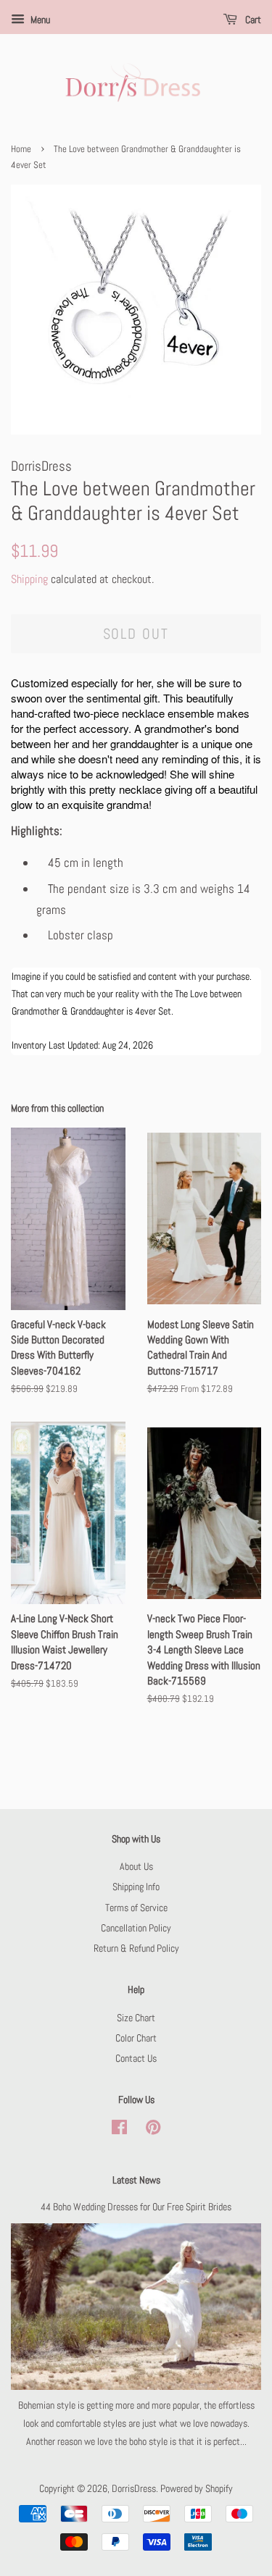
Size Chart (136, 2018)
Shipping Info (136, 1887)
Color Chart (136, 2038)
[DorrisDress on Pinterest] (153, 2130)
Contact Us (136, 2058)
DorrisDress (134, 2488)
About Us (136, 1866)
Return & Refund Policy (136, 1948)
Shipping (29, 579)
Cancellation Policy (136, 1928)
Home (21, 149)
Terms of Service (136, 1908)
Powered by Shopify (197, 2488)
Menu (39, 20)
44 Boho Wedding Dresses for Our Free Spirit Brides (136, 2207)
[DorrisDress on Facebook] (119, 2130)
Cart (252, 20)
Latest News (136, 2180)
